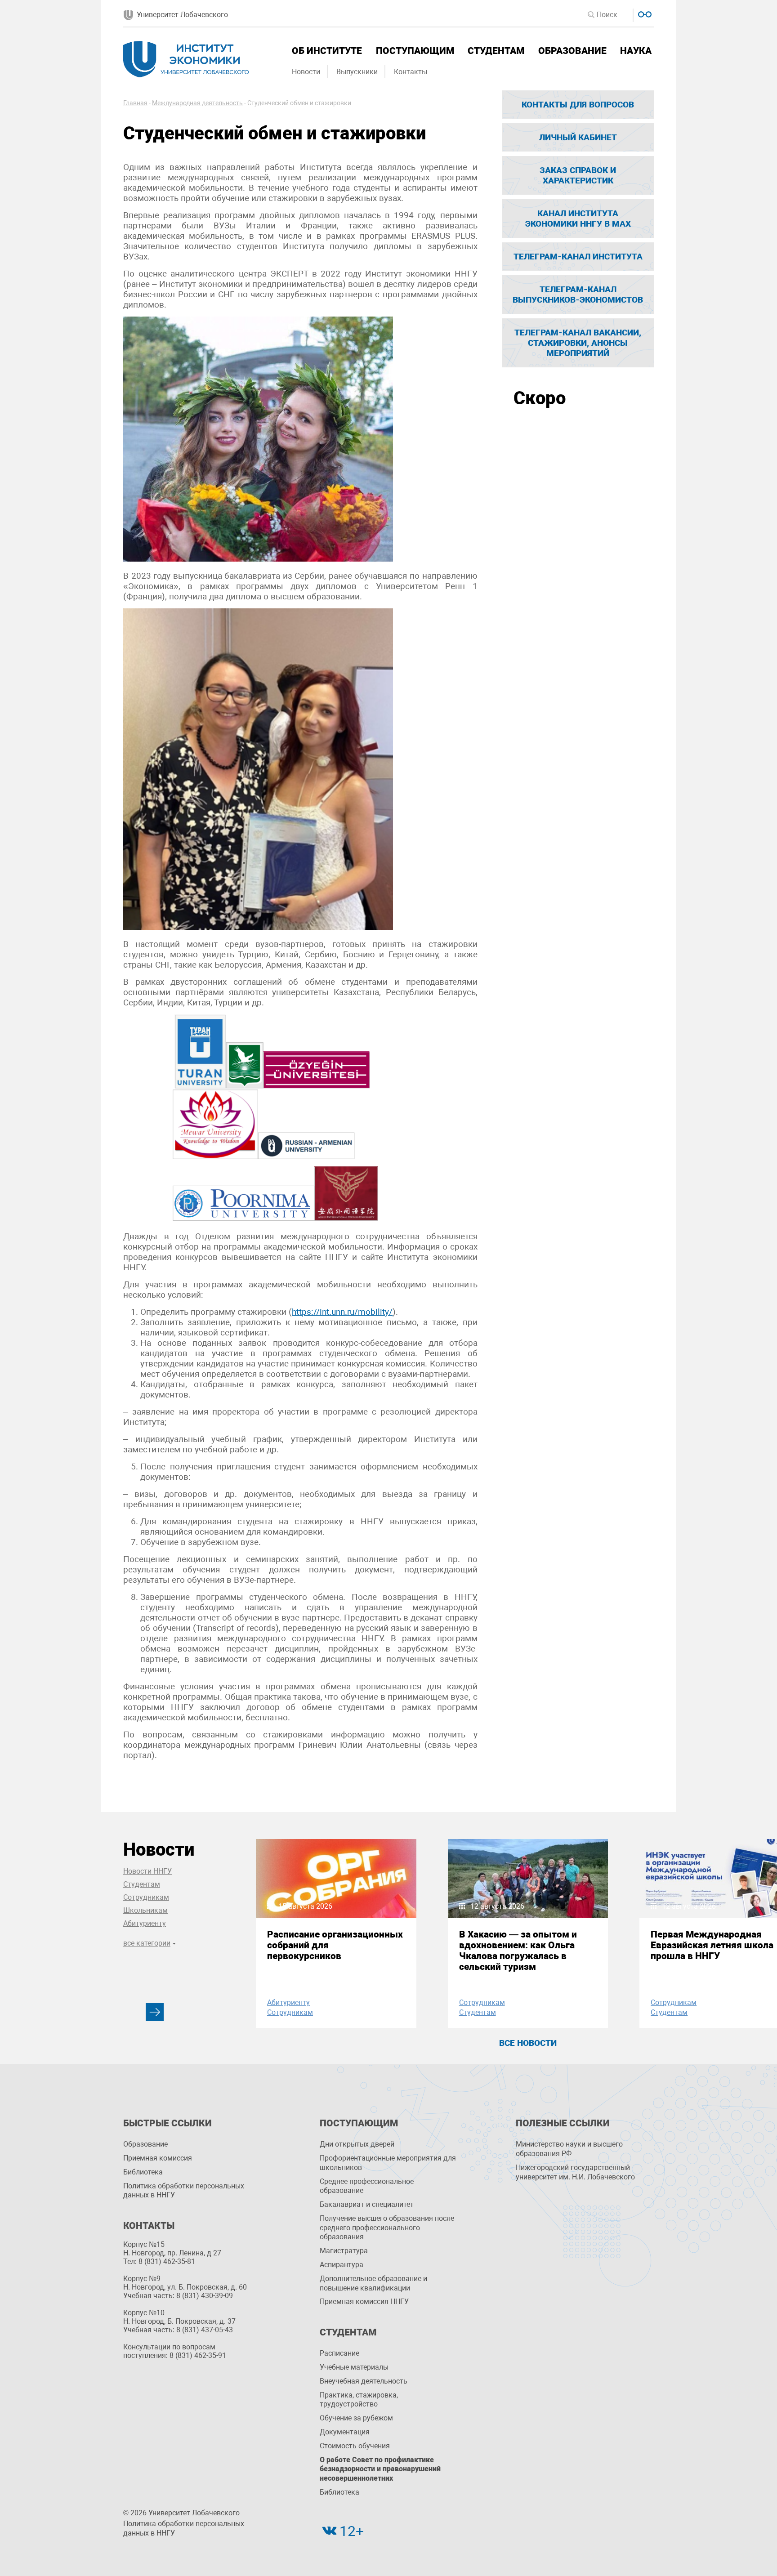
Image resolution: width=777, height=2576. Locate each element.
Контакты (411, 72)
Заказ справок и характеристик (578, 175)
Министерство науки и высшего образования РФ (569, 2149)
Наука (636, 51)
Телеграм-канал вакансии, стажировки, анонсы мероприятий (578, 343)
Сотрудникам (146, 1897)
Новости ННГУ (147, 1871)
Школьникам (145, 1910)
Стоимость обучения (355, 2446)
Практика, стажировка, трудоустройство (359, 2400)
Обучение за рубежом (356, 2418)
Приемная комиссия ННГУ (364, 2301)
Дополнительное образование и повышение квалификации (373, 2283)
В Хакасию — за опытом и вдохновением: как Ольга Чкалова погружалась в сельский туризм (518, 1951)
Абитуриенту (145, 1923)
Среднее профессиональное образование (367, 2186)
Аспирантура (342, 2265)
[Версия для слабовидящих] (644, 13)
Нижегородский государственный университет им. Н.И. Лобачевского (575, 2172)
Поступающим (415, 51)
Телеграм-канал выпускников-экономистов (578, 295)
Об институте (327, 51)
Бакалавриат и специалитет (367, 2204)
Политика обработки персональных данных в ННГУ (184, 2191)
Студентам (496, 51)
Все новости (528, 2043)
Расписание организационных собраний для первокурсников (335, 1945)
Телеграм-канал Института (578, 257)
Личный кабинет (578, 137)
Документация (345, 2432)
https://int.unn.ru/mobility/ (342, 1312)
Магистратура (344, 2251)
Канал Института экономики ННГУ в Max (578, 219)
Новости (306, 72)
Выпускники (357, 72)
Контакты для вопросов (578, 105)
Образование (572, 51)
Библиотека (143, 2172)
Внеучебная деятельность (364, 2381)
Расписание (339, 2353)
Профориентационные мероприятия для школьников (388, 2163)
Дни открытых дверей (357, 2144)
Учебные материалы (354, 2367)
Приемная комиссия (158, 2158)
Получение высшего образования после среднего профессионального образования (387, 2228)
